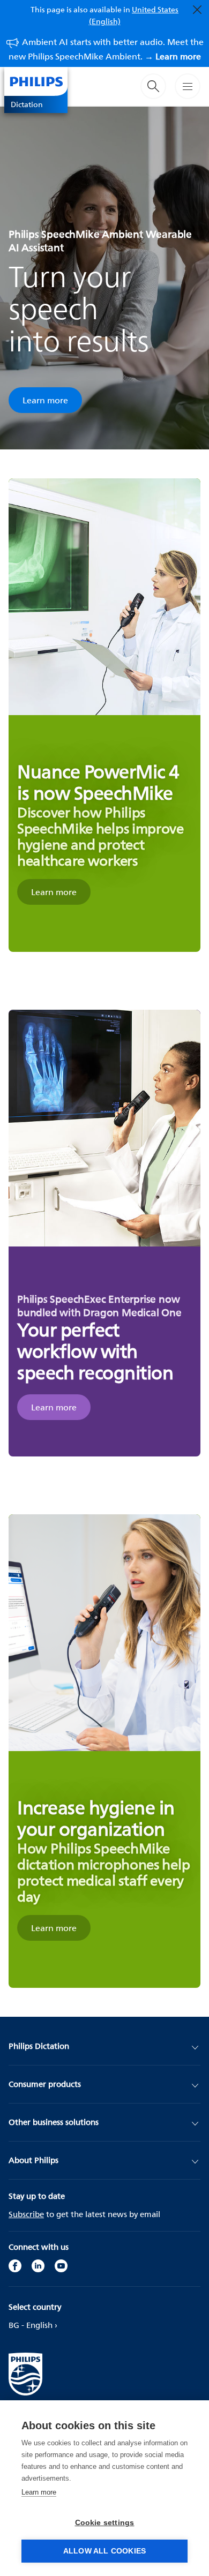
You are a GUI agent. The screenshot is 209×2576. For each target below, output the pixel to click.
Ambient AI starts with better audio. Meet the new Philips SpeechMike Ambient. (106, 49)
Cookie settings (105, 2523)
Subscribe (26, 2214)
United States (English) (134, 15)
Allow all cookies (104, 2551)
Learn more (45, 400)
